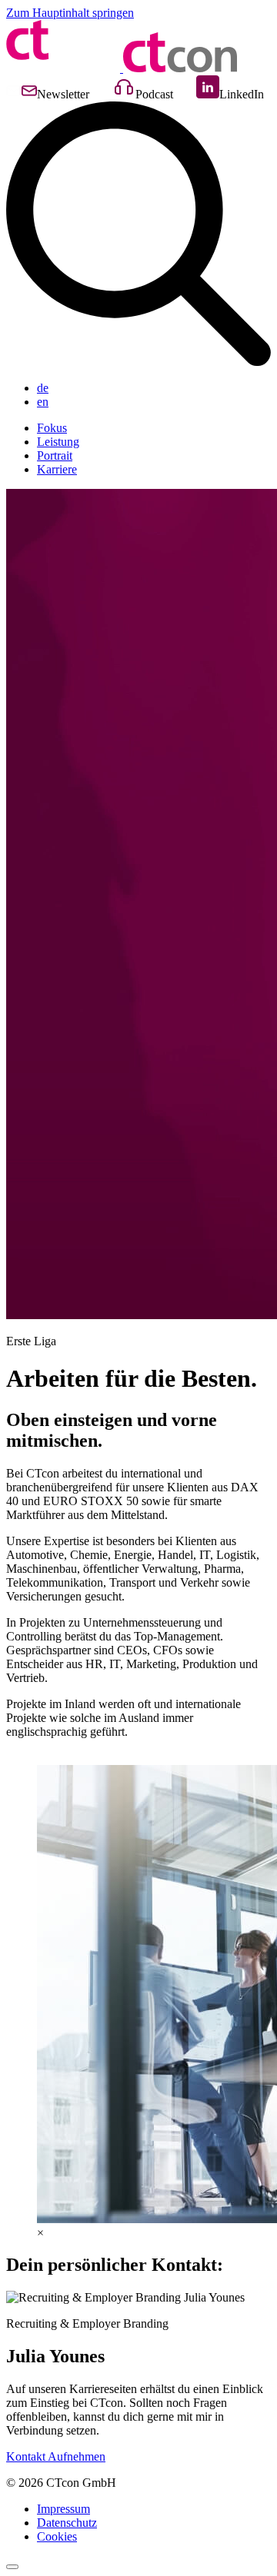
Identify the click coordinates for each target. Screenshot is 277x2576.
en (43, 402)
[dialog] (138, 2233)
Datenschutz (67, 2523)
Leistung (58, 442)
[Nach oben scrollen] (12, 2567)
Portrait (55, 455)
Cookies (57, 2536)
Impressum (63, 2509)
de (43, 388)
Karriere (57, 469)
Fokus (52, 428)
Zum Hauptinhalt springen (70, 13)
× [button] (40, 2233)
